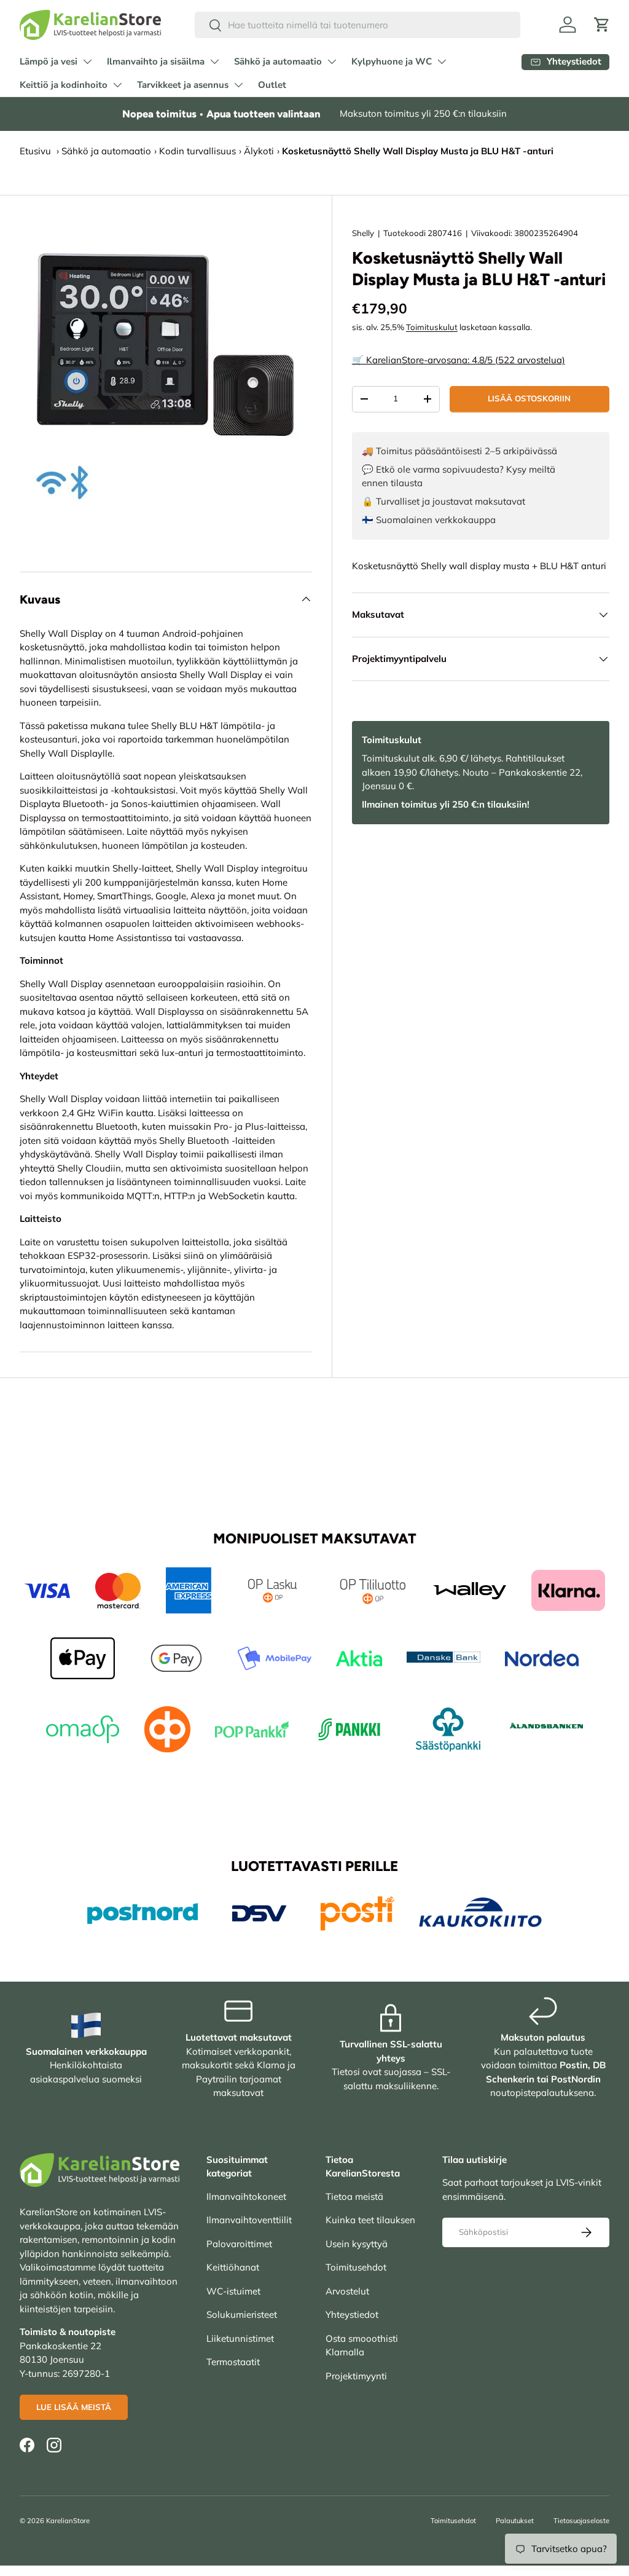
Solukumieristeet (242, 2314)
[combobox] (357, 25)
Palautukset (515, 2521)
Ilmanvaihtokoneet (246, 2196)
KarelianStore (68, 2521)
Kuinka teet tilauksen (370, 2220)
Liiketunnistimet (240, 2338)
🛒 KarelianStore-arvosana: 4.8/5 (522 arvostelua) (459, 360)
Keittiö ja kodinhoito (64, 85)
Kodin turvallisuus (197, 151)
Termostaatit (233, 2362)
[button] (602, 25)
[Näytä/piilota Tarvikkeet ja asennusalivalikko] (238, 85)
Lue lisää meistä (74, 2407)
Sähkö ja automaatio (278, 61)
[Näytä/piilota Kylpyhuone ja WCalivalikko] (442, 61)
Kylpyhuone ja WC (392, 61)
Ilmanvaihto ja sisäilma (156, 61)
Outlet (272, 85)
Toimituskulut (432, 327)
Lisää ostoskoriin (529, 398)
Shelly (363, 233)
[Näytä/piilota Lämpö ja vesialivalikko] (87, 61)
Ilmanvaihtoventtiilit (249, 2220)
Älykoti (259, 151)
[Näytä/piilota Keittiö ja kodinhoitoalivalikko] (117, 85)
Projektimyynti (356, 2376)
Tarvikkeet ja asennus (183, 85)
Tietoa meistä (354, 2196)
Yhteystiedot (352, 2314)
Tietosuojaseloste (581, 2521)
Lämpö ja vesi (49, 61)
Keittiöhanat (233, 2267)
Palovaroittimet (239, 2244)
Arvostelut (347, 2291)
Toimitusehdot (356, 2267)
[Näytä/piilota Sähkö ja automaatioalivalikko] (332, 61)
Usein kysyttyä (357, 2244)
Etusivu (35, 151)
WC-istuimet (233, 2291)
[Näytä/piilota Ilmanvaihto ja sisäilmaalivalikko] (214, 61)
